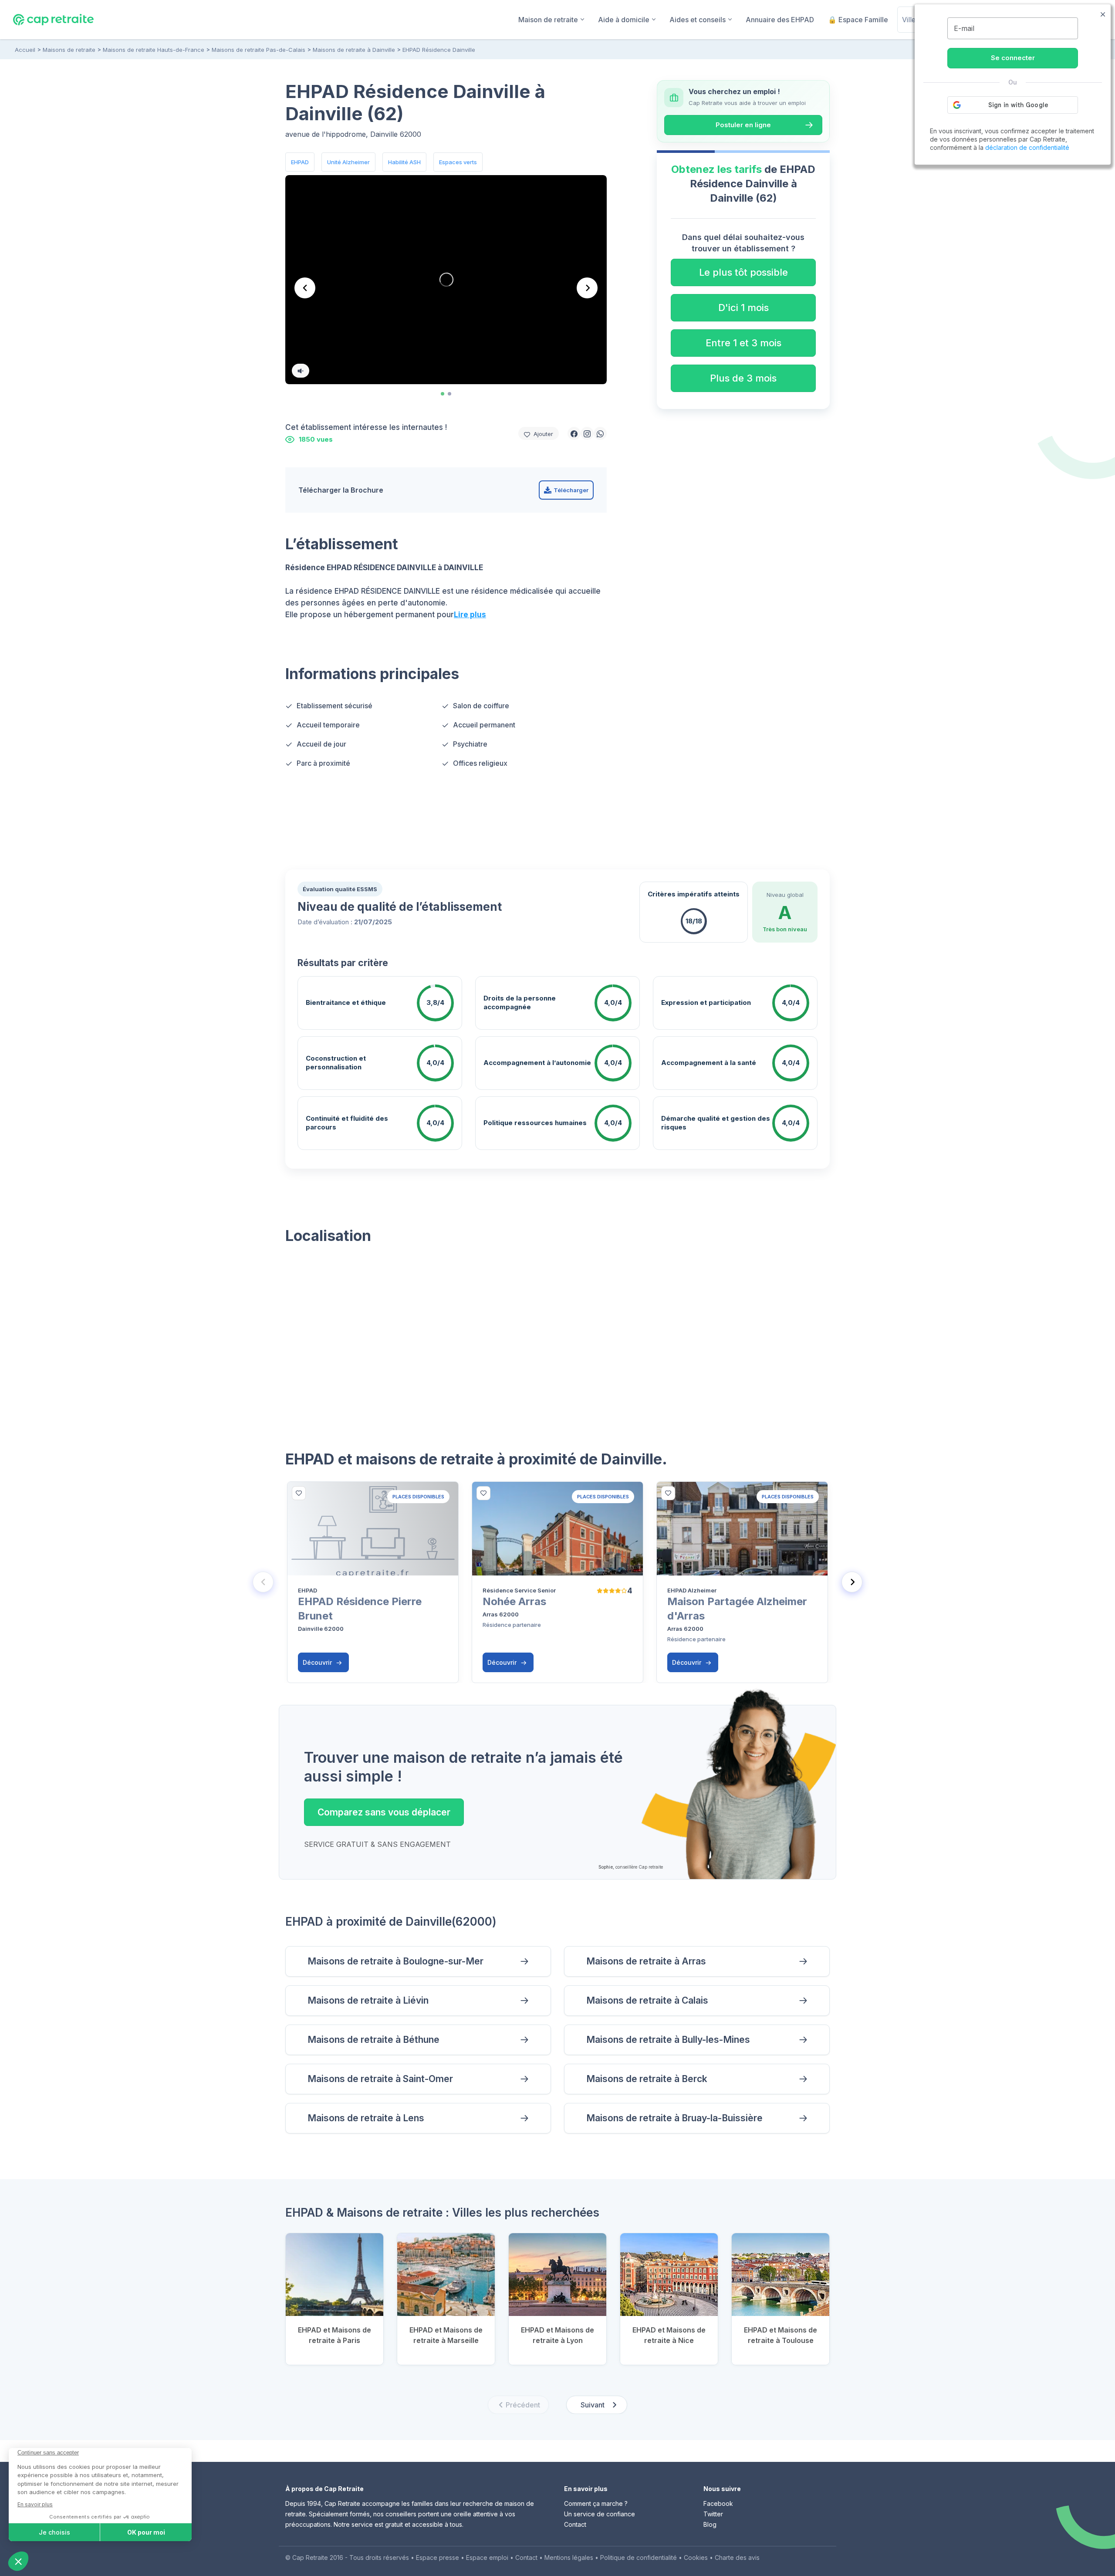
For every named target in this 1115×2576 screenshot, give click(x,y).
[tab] (443, 394)
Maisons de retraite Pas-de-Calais (258, 50)
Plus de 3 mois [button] (743, 378)
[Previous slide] (263, 1582)
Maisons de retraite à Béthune (373, 2040)
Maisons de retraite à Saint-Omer (380, 2079)
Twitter (713, 2514)
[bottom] (299, 1493)
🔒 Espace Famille (858, 20)
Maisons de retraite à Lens (366, 2118)
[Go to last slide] (305, 288)
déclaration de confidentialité (1027, 147)
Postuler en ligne (743, 125)
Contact (575, 2524)
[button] (574, 433)
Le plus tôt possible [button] (743, 272)
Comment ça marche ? (596, 2503)
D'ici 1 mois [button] (743, 308)
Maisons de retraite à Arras (646, 1961)
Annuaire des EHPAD (780, 20)
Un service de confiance (600, 2514)
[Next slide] (587, 288)
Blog (710, 2524)
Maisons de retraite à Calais (647, 2000)
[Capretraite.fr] (53, 19)
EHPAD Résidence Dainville (439, 50)
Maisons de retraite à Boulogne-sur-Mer (395, 1961)
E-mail (964, 28)
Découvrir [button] (318, 1662)
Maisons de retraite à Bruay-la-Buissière (674, 2118)
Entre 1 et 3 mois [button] (743, 343)
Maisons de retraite (69, 50)
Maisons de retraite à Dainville (354, 50)
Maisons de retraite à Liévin (368, 2000)
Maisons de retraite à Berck (647, 2079)
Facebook (718, 2503)
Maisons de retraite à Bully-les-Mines (668, 2040)
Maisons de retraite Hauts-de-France (154, 50)
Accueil (25, 50)
